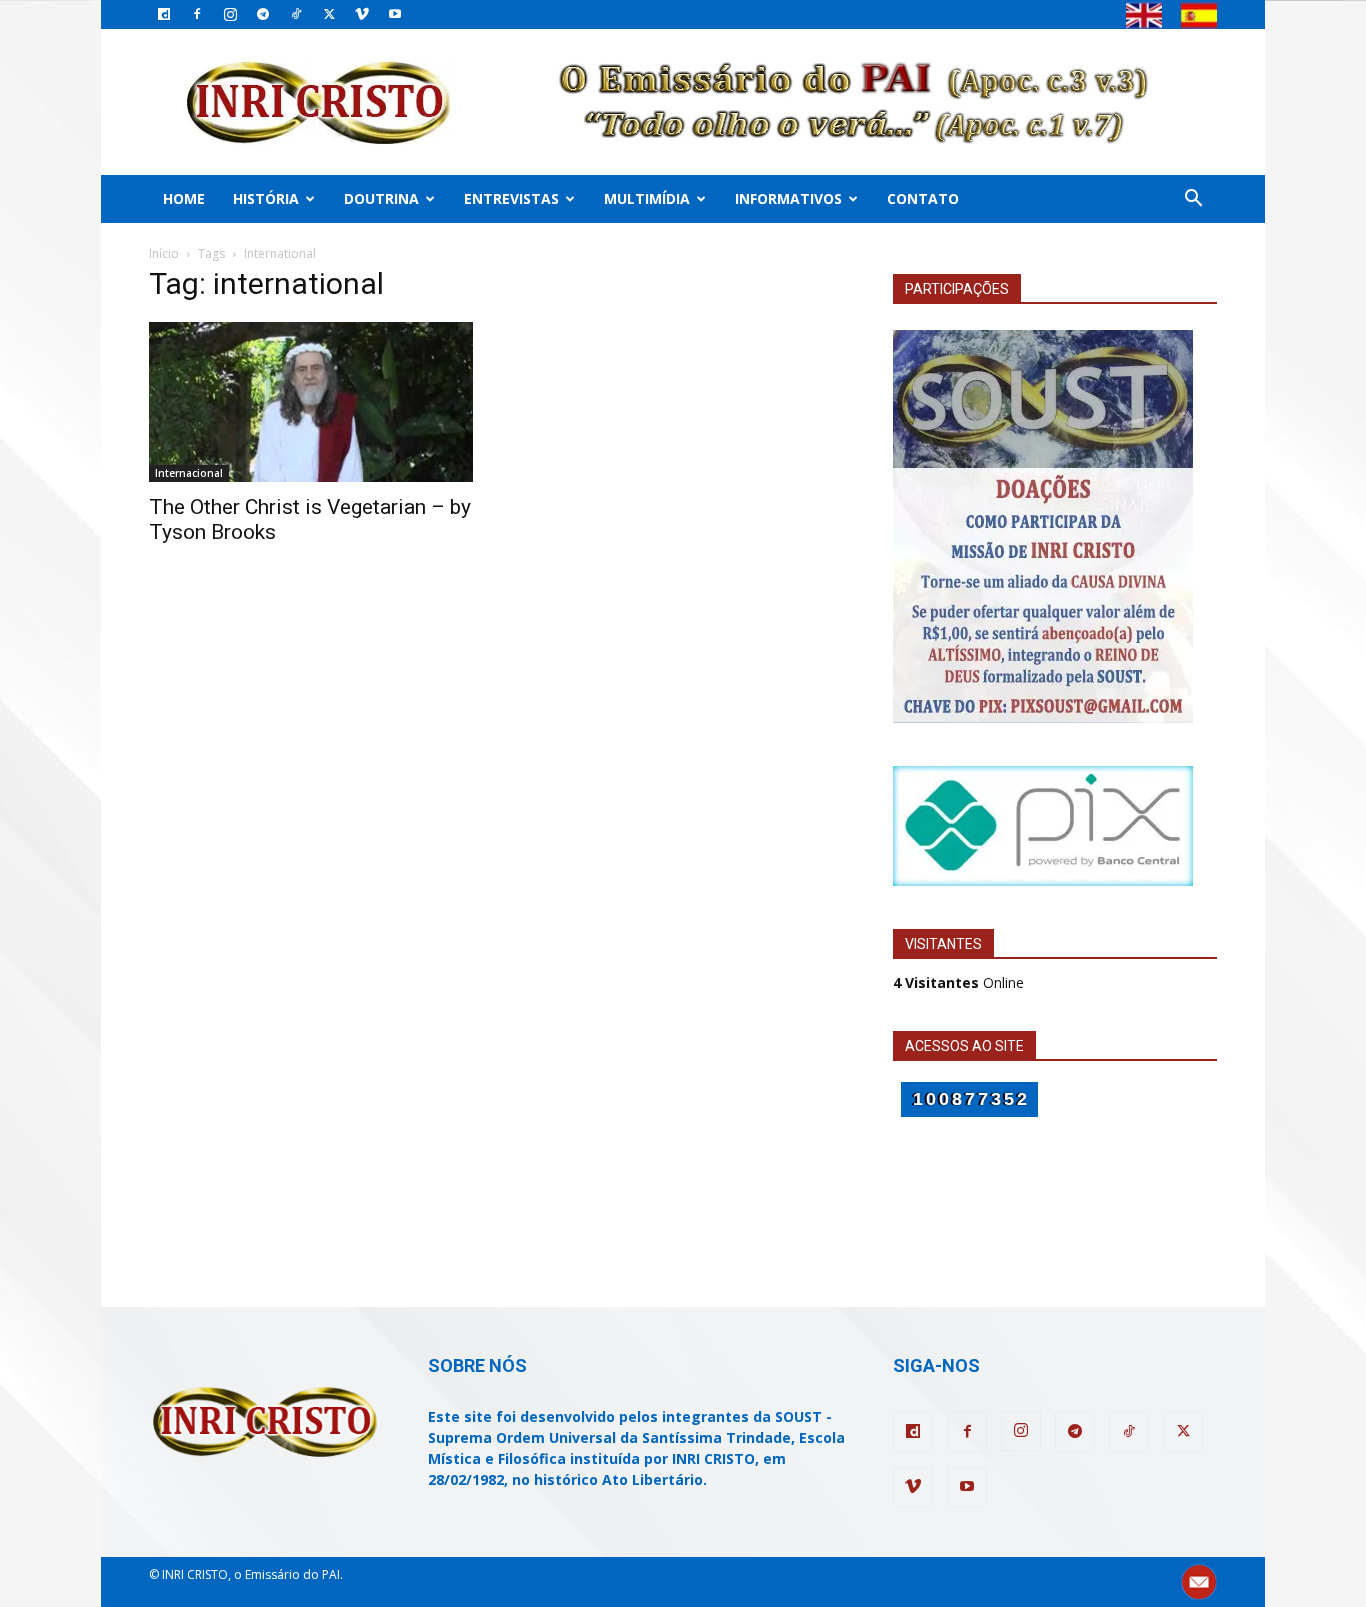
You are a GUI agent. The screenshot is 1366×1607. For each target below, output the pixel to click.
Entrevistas (511, 198)
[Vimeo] (362, 14)
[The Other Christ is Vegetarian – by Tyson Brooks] (311, 402)
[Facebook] (197, 14)
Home (184, 198)
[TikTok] (296, 14)
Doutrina (381, 198)
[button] (1193, 200)
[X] (329, 14)
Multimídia (647, 198)
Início (164, 253)
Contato (923, 198)
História (266, 198)
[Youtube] (395, 14)
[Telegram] (263, 14)
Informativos (788, 198)
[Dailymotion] (164, 14)
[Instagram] (230, 14)
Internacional (189, 473)
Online (958, 982)
